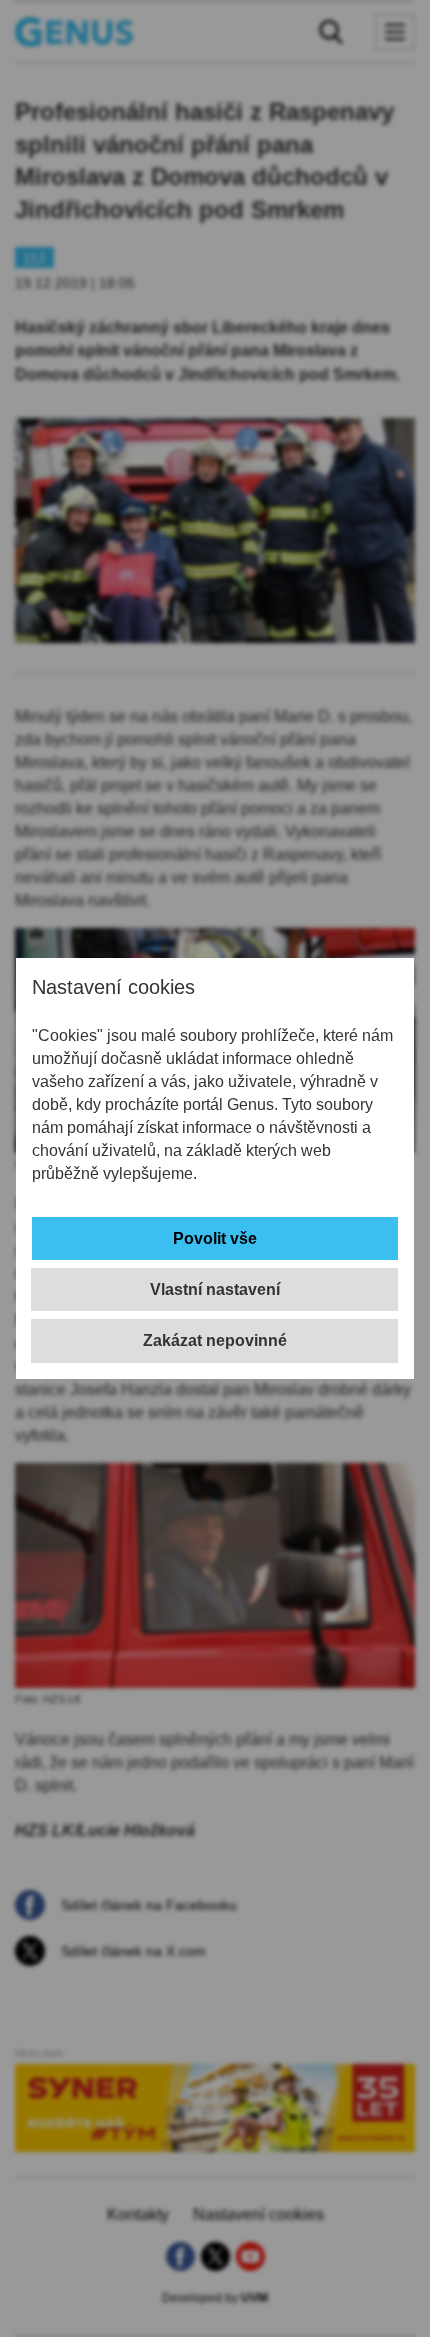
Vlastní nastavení (215, 1289)
